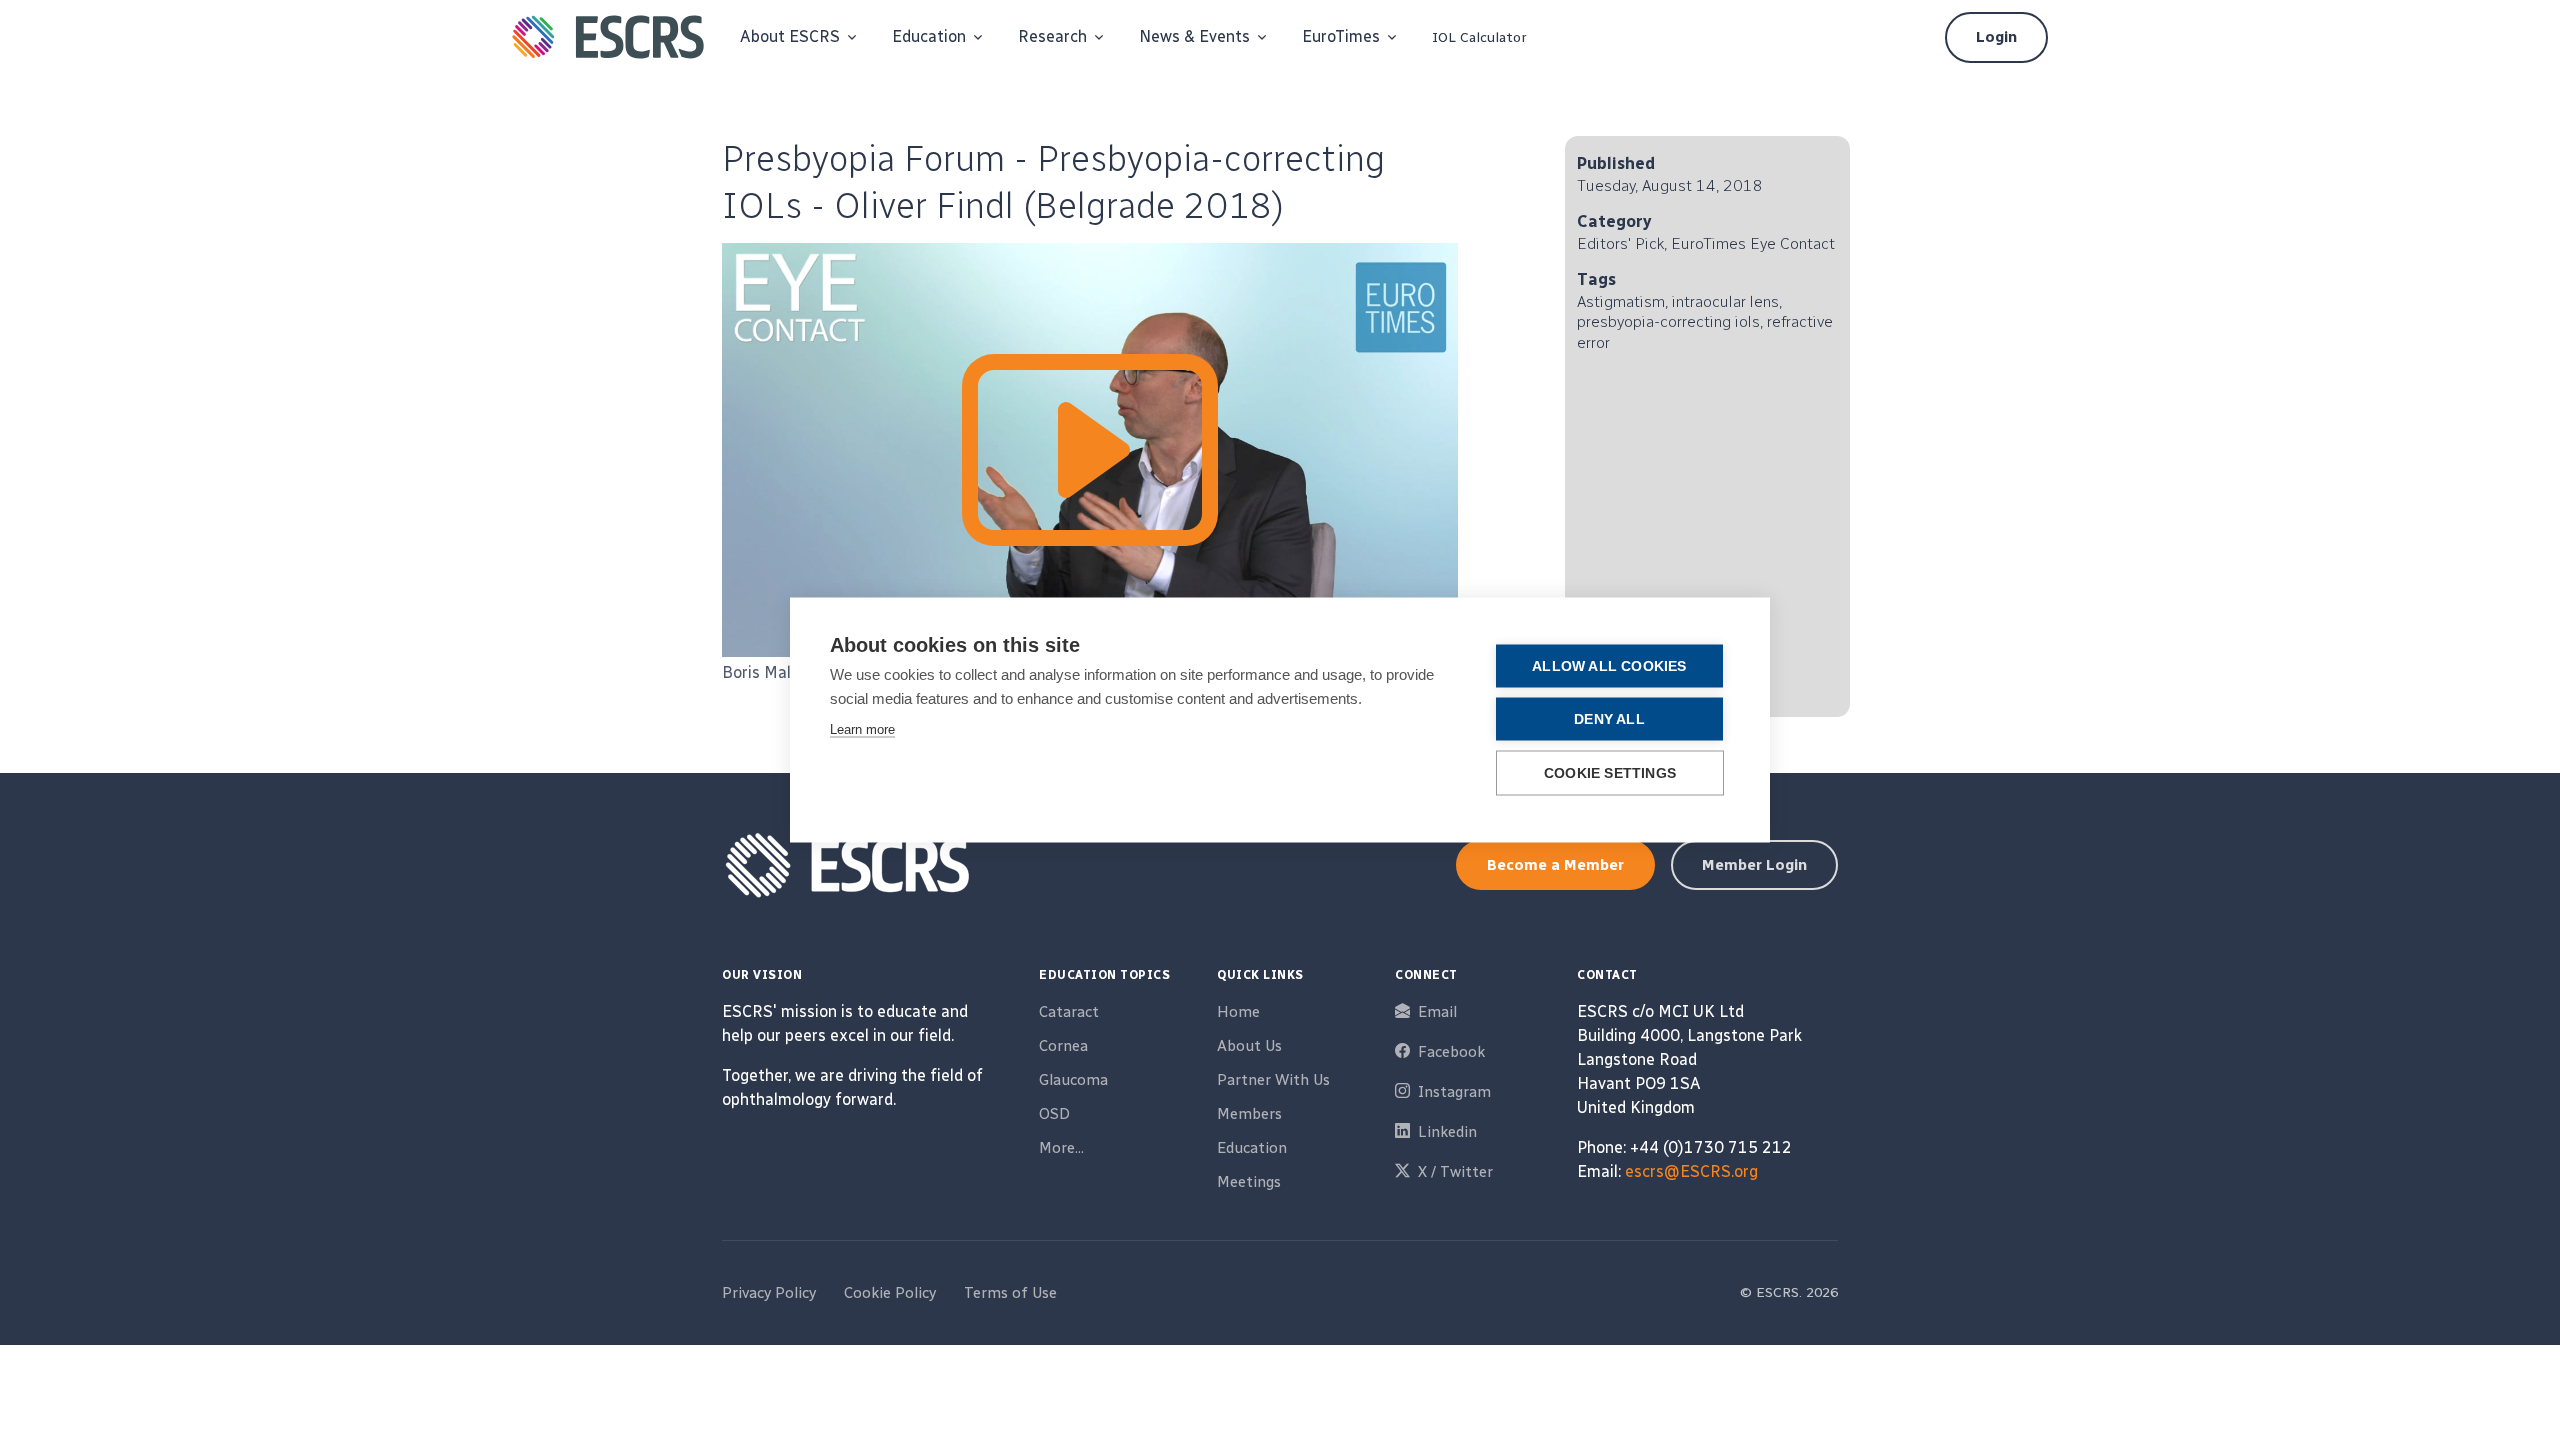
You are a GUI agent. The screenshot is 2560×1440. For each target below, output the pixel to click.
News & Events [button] (1194, 36)
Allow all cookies (1609, 666)
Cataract (1069, 1012)
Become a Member (1555, 865)
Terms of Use (1010, 1293)
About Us (1249, 1046)
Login (1996, 37)
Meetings (1249, 1182)
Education (1252, 1148)
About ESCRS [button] (790, 36)
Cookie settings (1610, 773)
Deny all (1609, 719)
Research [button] (1052, 36)
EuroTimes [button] (1341, 36)
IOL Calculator (1479, 37)
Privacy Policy (769, 1293)
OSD (1054, 1114)
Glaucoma (1073, 1080)
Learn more (862, 729)
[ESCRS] (608, 37)
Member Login (1754, 865)
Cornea (1063, 1046)
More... (1061, 1148)
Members (1249, 1114)
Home (1238, 1012)
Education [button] (929, 36)
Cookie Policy (890, 1293)
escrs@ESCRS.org (1691, 1171)
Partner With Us (1273, 1080)
